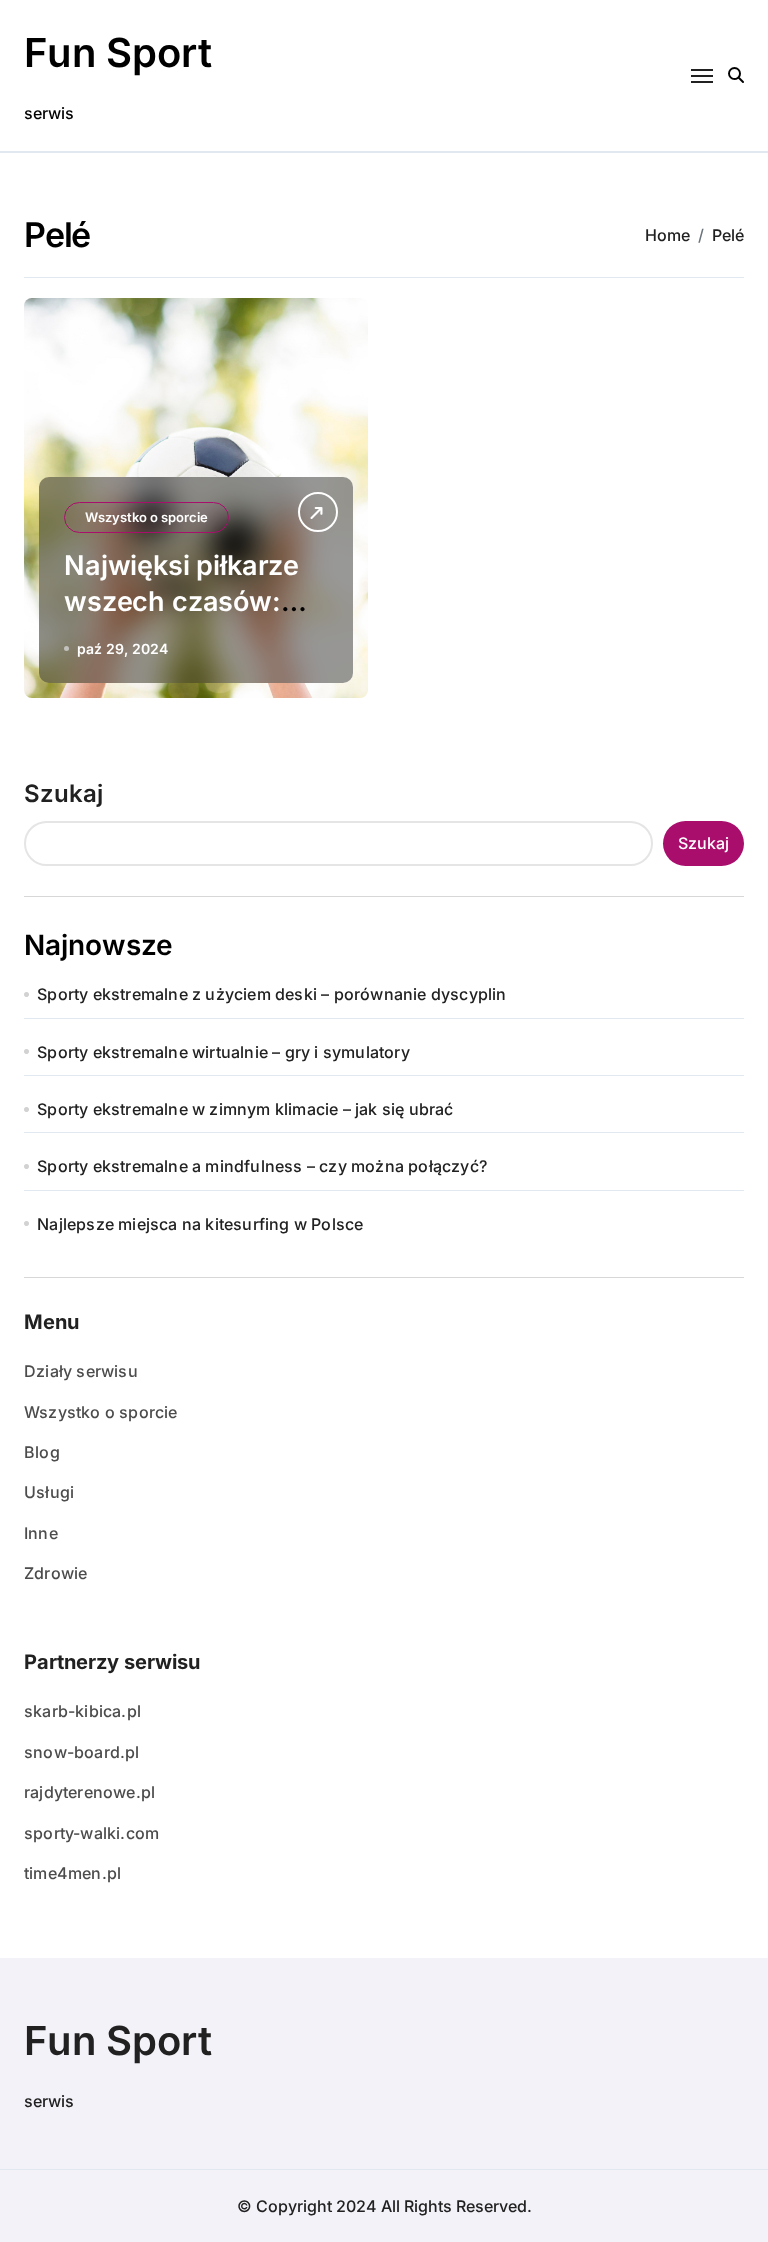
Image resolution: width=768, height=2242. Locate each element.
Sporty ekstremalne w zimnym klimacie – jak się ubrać (245, 1109)
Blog (42, 1452)
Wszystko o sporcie (146, 517)
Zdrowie (55, 1573)
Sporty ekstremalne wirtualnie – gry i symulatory (223, 1052)
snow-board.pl (82, 1752)
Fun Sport (118, 52)
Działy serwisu (81, 1371)
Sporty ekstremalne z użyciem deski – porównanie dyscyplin (271, 994)
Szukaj (63, 793)
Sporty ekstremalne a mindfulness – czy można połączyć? (262, 1166)
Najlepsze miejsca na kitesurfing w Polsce (200, 1224)
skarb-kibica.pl (82, 1711)
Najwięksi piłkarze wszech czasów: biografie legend (181, 600)
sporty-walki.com (91, 1833)
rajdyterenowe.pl (89, 1792)
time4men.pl (72, 1873)
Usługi (49, 1492)
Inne (41, 1533)
